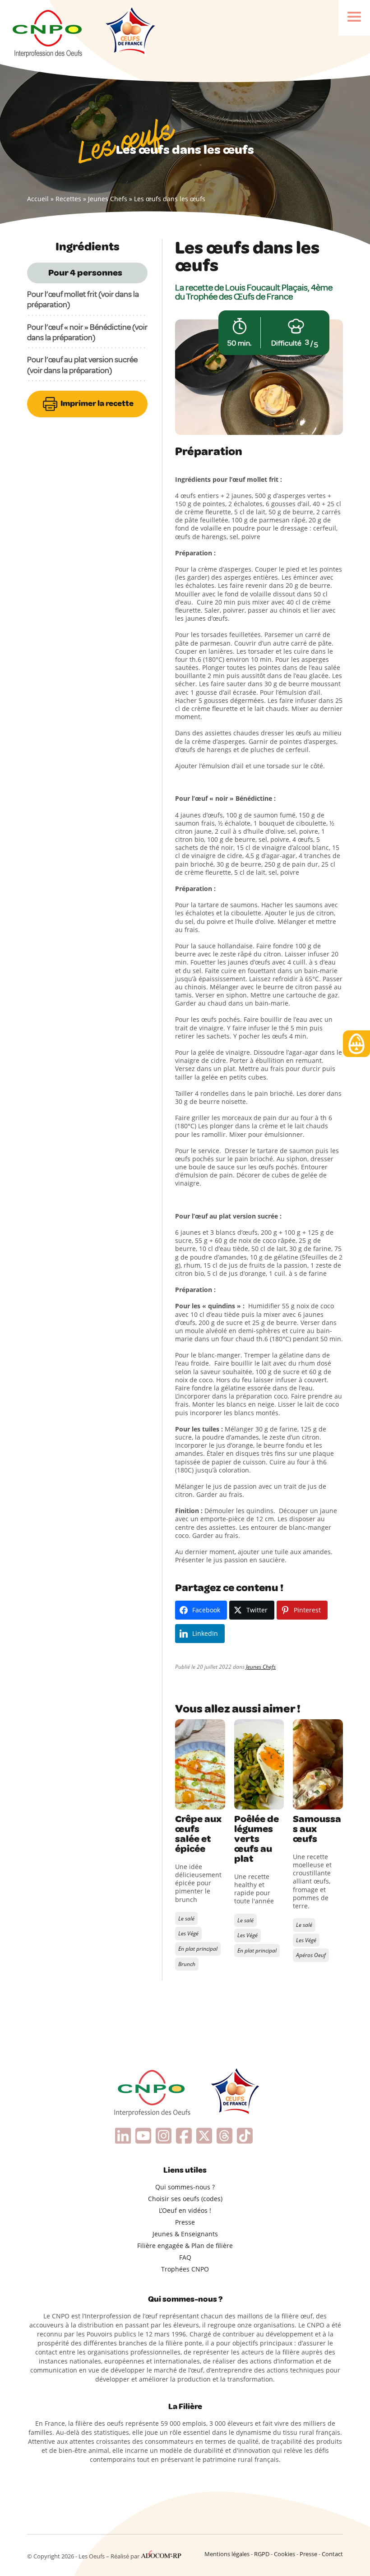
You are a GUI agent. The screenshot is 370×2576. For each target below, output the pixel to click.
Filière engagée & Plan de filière (185, 2246)
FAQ (185, 2257)
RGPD (262, 2554)
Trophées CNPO (185, 2269)
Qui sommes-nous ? (185, 2187)
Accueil (38, 199)
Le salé (186, 1918)
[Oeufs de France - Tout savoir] (129, 32)
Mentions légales (227, 2554)
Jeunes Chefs (108, 199)
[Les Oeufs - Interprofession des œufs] (48, 32)
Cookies (284, 2554)
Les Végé (188, 1933)
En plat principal (198, 1949)
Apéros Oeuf (311, 1955)
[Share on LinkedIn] (183, 1800)
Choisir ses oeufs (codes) (185, 2199)
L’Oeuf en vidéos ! (185, 2210)
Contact (332, 2554)
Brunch (187, 1964)
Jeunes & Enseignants (185, 2234)
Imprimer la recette (96, 403)
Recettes (68, 199)
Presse (185, 2222)
